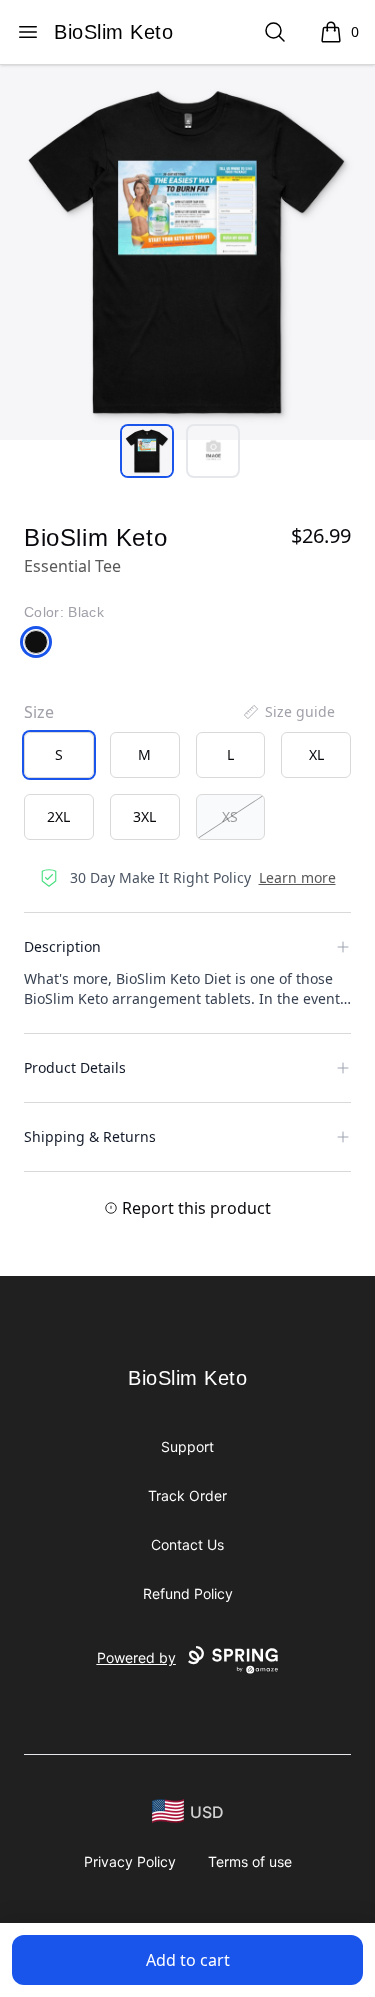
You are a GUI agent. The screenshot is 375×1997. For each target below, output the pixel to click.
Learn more (297, 877)
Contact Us (187, 1544)
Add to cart (188, 1960)
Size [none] (39, 712)
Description (62, 946)
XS (230, 816)
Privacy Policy (130, 1861)
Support (187, 1446)
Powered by (136, 1657)
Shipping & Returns (90, 1136)
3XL (144, 816)
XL (316, 754)
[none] (288, 712)
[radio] (59, 755)
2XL (58, 816)
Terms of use (250, 1861)
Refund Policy (188, 1593)
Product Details (75, 1067)
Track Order (187, 1495)
